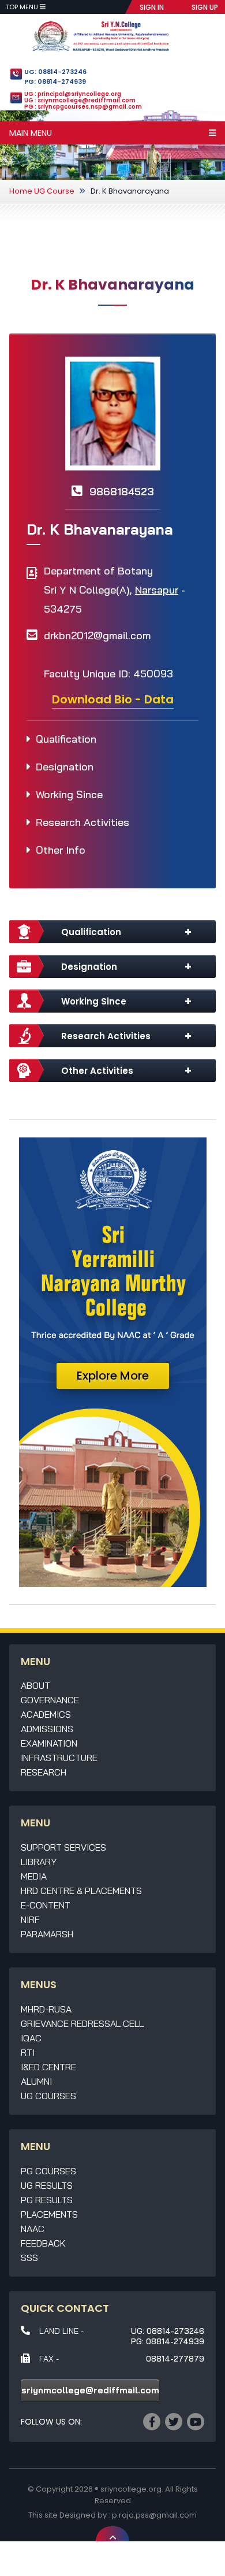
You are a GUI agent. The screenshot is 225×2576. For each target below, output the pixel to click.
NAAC (33, 2229)
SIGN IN (152, 7)
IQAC (31, 2038)
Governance (50, 1700)
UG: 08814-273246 (55, 72)
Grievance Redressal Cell (82, 2023)
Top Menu (23, 7)
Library (39, 1862)
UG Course (54, 191)
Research (44, 1772)
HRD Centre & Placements (81, 1891)
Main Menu (31, 133)
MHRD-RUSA (46, 2009)
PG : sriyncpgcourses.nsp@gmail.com (83, 107)
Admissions (47, 1729)
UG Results (47, 2185)
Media (34, 1876)
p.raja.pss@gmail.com (154, 2515)
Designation (65, 767)
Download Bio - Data (113, 699)
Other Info (61, 850)
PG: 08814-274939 (55, 81)
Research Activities (82, 822)
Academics (46, 1714)
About (35, 1685)
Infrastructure (59, 1758)
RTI (28, 2052)
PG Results (47, 2200)
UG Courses (48, 2096)
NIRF (30, 1919)
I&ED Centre (48, 2067)
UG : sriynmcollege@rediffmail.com (80, 100)
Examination (49, 1743)
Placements (49, 2214)
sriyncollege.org (131, 2489)
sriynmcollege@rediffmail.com (90, 2390)
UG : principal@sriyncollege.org (73, 94)
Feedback (43, 2243)
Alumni (36, 2081)
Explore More (113, 1376)
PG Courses (48, 2171)
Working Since (69, 794)
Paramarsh (47, 1934)
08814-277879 (175, 2359)
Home (21, 191)
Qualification (66, 739)
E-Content (46, 1905)
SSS (29, 2258)
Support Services (63, 1847)
